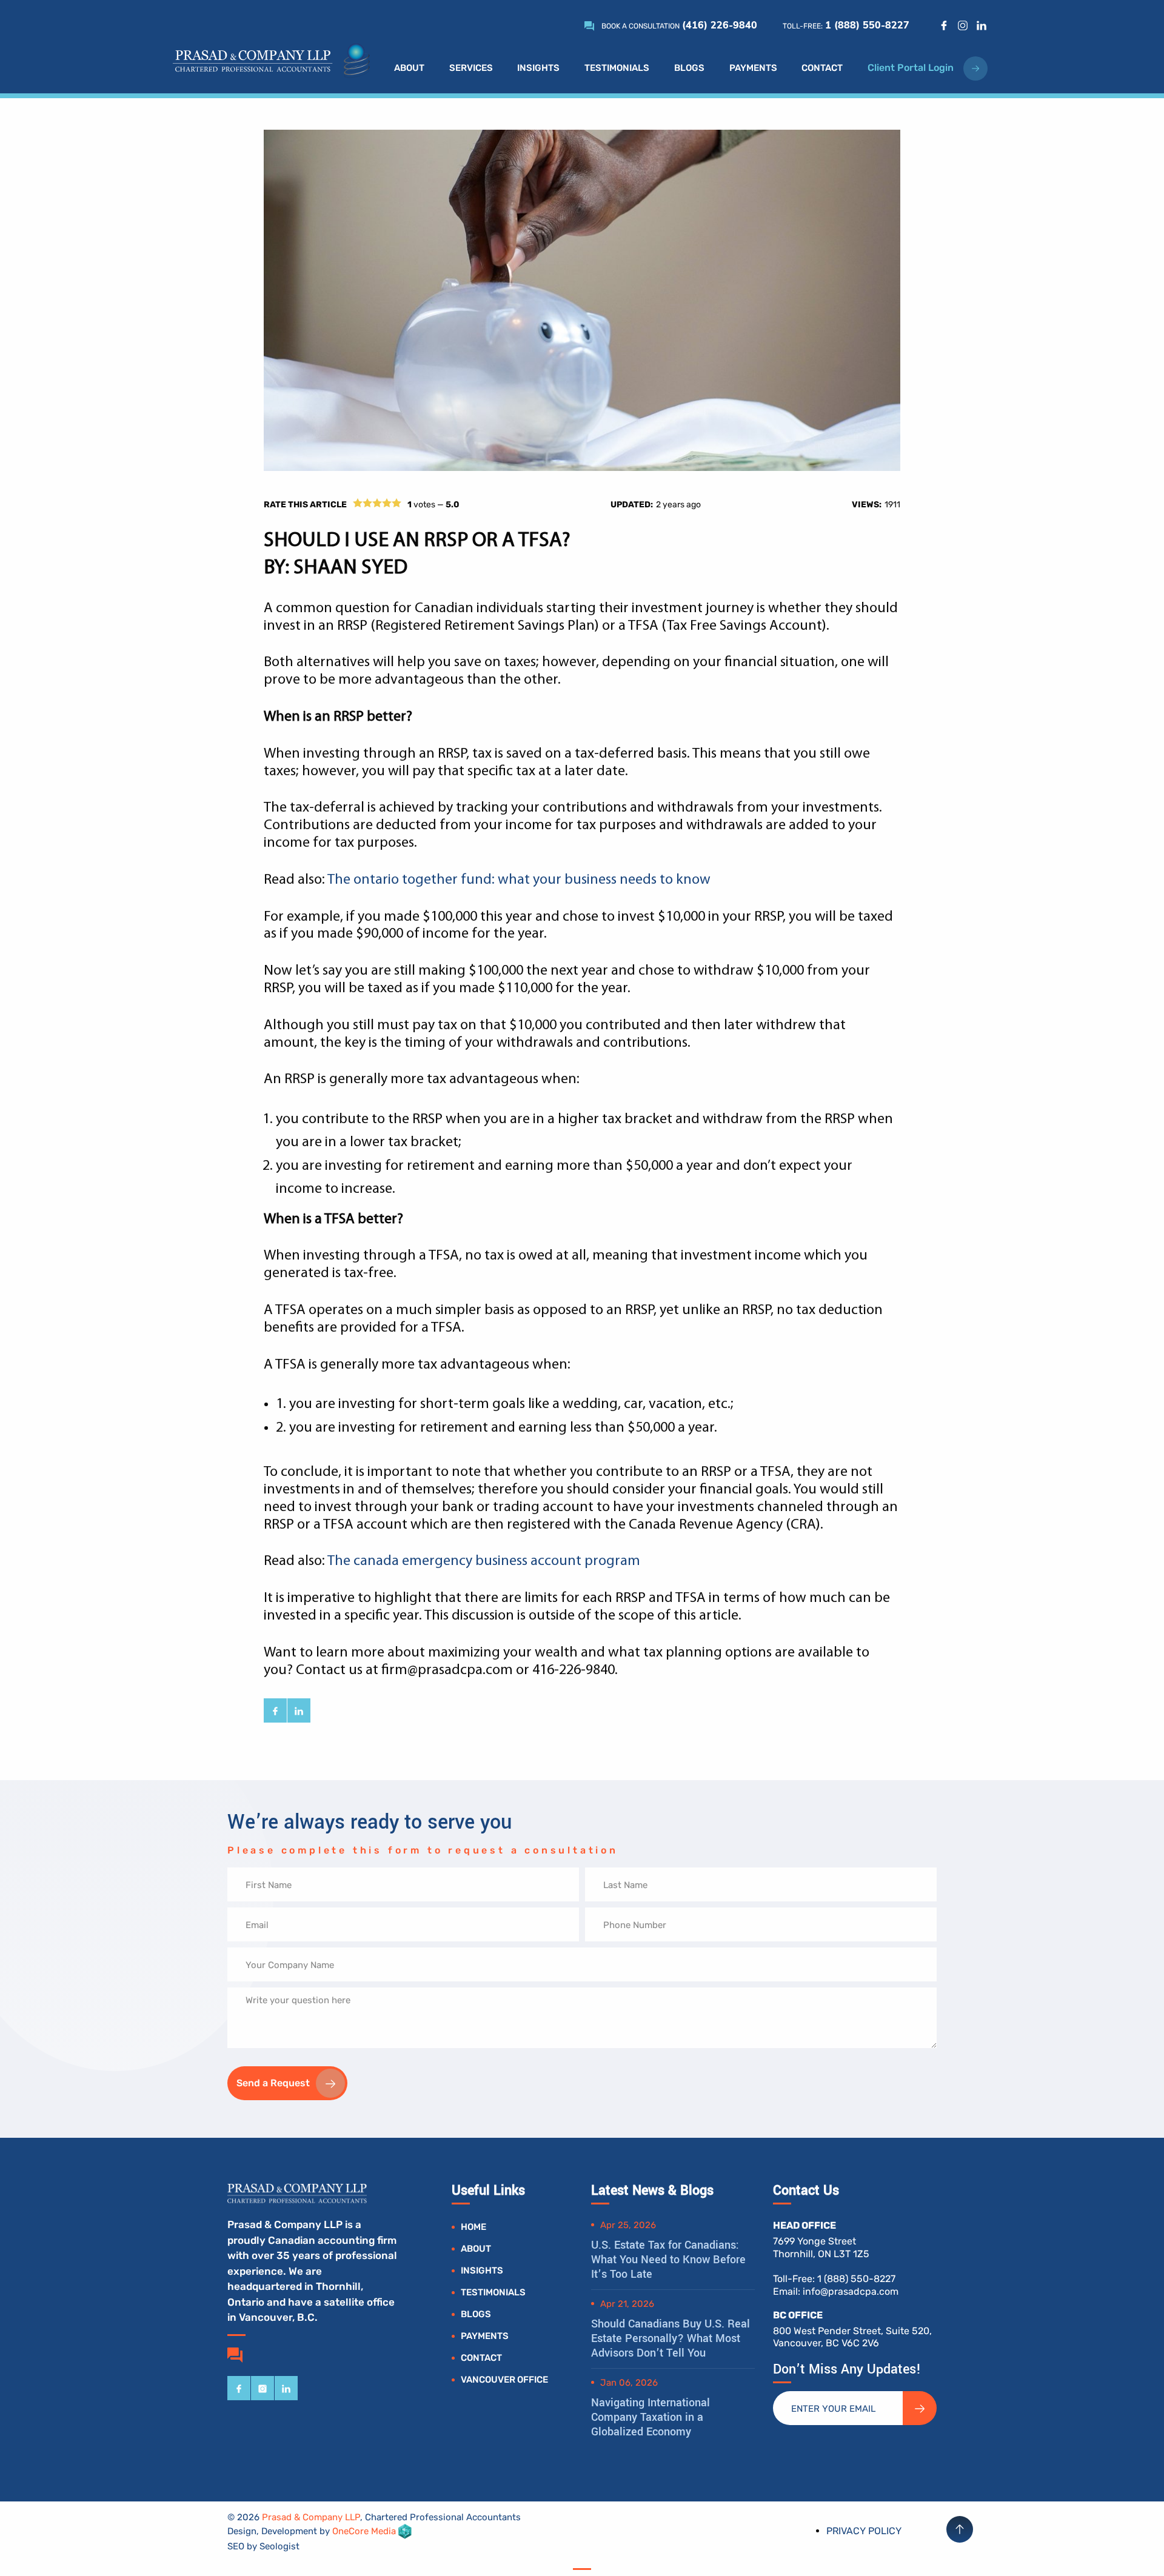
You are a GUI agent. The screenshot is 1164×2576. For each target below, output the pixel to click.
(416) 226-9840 (720, 25)
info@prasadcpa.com (851, 2291)
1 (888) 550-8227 (867, 25)
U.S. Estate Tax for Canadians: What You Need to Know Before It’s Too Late (668, 2260)
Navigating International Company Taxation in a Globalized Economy (651, 2417)
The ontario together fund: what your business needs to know (519, 880)
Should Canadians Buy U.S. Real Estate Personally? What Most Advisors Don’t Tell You (671, 2338)
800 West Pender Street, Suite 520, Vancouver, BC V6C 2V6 (852, 2337)
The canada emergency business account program (484, 1561)
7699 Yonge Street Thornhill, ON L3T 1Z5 (821, 2247)
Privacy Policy (864, 2531)
